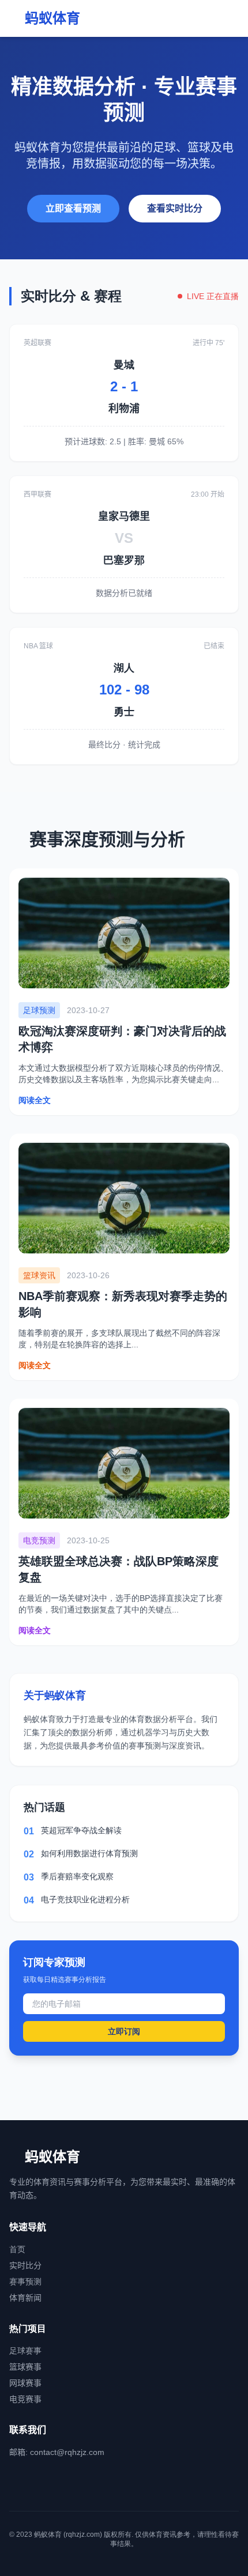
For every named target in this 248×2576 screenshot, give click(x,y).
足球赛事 (25, 2351)
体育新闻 (25, 2298)
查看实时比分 (175, 208)
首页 (17, 2249)
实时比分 (25, 2265)
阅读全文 (35, 1100)
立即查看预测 (73, 208)
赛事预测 (25, 2282)
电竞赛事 (25, 2399)
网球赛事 (25, 2383)
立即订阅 (124, 2031)
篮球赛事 (25, 2367)
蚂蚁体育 (52, 18)
